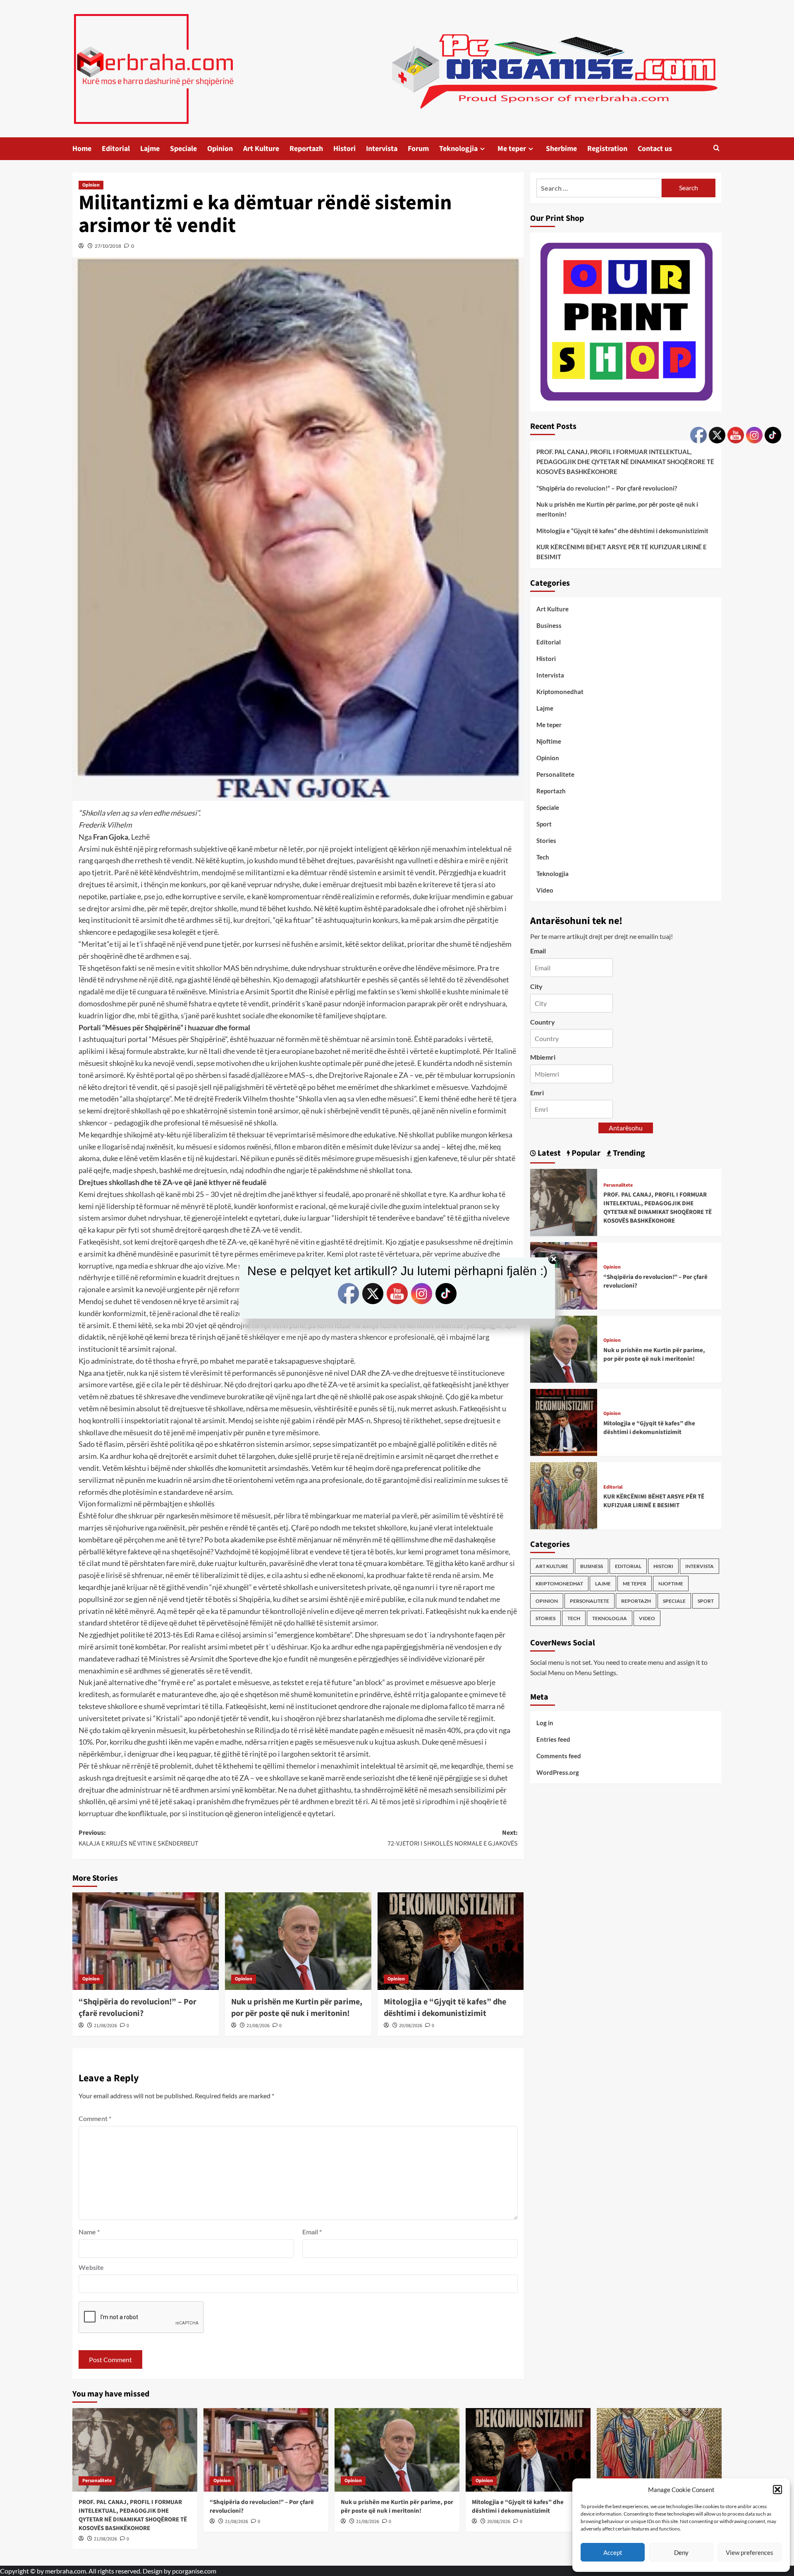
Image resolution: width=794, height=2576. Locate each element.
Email (312, 2232)
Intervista (382, 149)
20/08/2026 (411, 2026)
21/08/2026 (105, 2026)
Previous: (139, 1838)
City (536, 986)
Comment (95, 2118)
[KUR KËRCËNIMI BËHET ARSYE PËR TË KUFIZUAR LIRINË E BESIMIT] (564, 1495)
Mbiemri (543, 1057)
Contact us (655, 149)
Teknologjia (458, 149)
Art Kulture (261, 149)
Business (549, 625)
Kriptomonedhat (560, 692)
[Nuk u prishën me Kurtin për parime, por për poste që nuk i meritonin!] (298, 1941)
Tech (543, 857)
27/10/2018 (108, 246)
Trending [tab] (628, 1153)
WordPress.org (558, 1772)
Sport (544, 824)
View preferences (750, 2552)
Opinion (220, 149)
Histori (344, 149)
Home (82, 149)
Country (543, 1021)
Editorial (116, 149)
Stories (546, 840)
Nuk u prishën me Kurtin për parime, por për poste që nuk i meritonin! (297, 2008)
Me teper (512, 149)
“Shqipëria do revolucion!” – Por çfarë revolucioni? (138, 2008)
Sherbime (561, 149)
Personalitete (555, 774)
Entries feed (553, 1739)
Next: (453, 1838)
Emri (537, 1093)
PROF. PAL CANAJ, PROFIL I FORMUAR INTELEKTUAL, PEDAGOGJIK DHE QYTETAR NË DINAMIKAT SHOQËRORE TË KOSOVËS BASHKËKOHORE (625, 462)
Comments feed (559, 1755)
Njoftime (549, 741)
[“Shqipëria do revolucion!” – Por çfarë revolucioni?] (146, 1941)
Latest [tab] (548, 1153)
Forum (418, 149)
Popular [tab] (585, 1153)
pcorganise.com (194, 2571)
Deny (681, 2552)
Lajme (150, 149)
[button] (777, 2490)
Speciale (183, 149)
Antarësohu (626, 1128)
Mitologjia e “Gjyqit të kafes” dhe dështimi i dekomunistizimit (445, 2008)
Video (545, 890)
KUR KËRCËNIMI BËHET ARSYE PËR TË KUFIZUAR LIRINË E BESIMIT (622, 552)
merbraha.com (66, 2571)
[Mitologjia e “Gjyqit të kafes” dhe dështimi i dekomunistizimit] (451, 1941)
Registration (607, 149)
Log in (545, 1722)
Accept (613, 2552)
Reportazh (306, 149)
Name (89, 2232)
